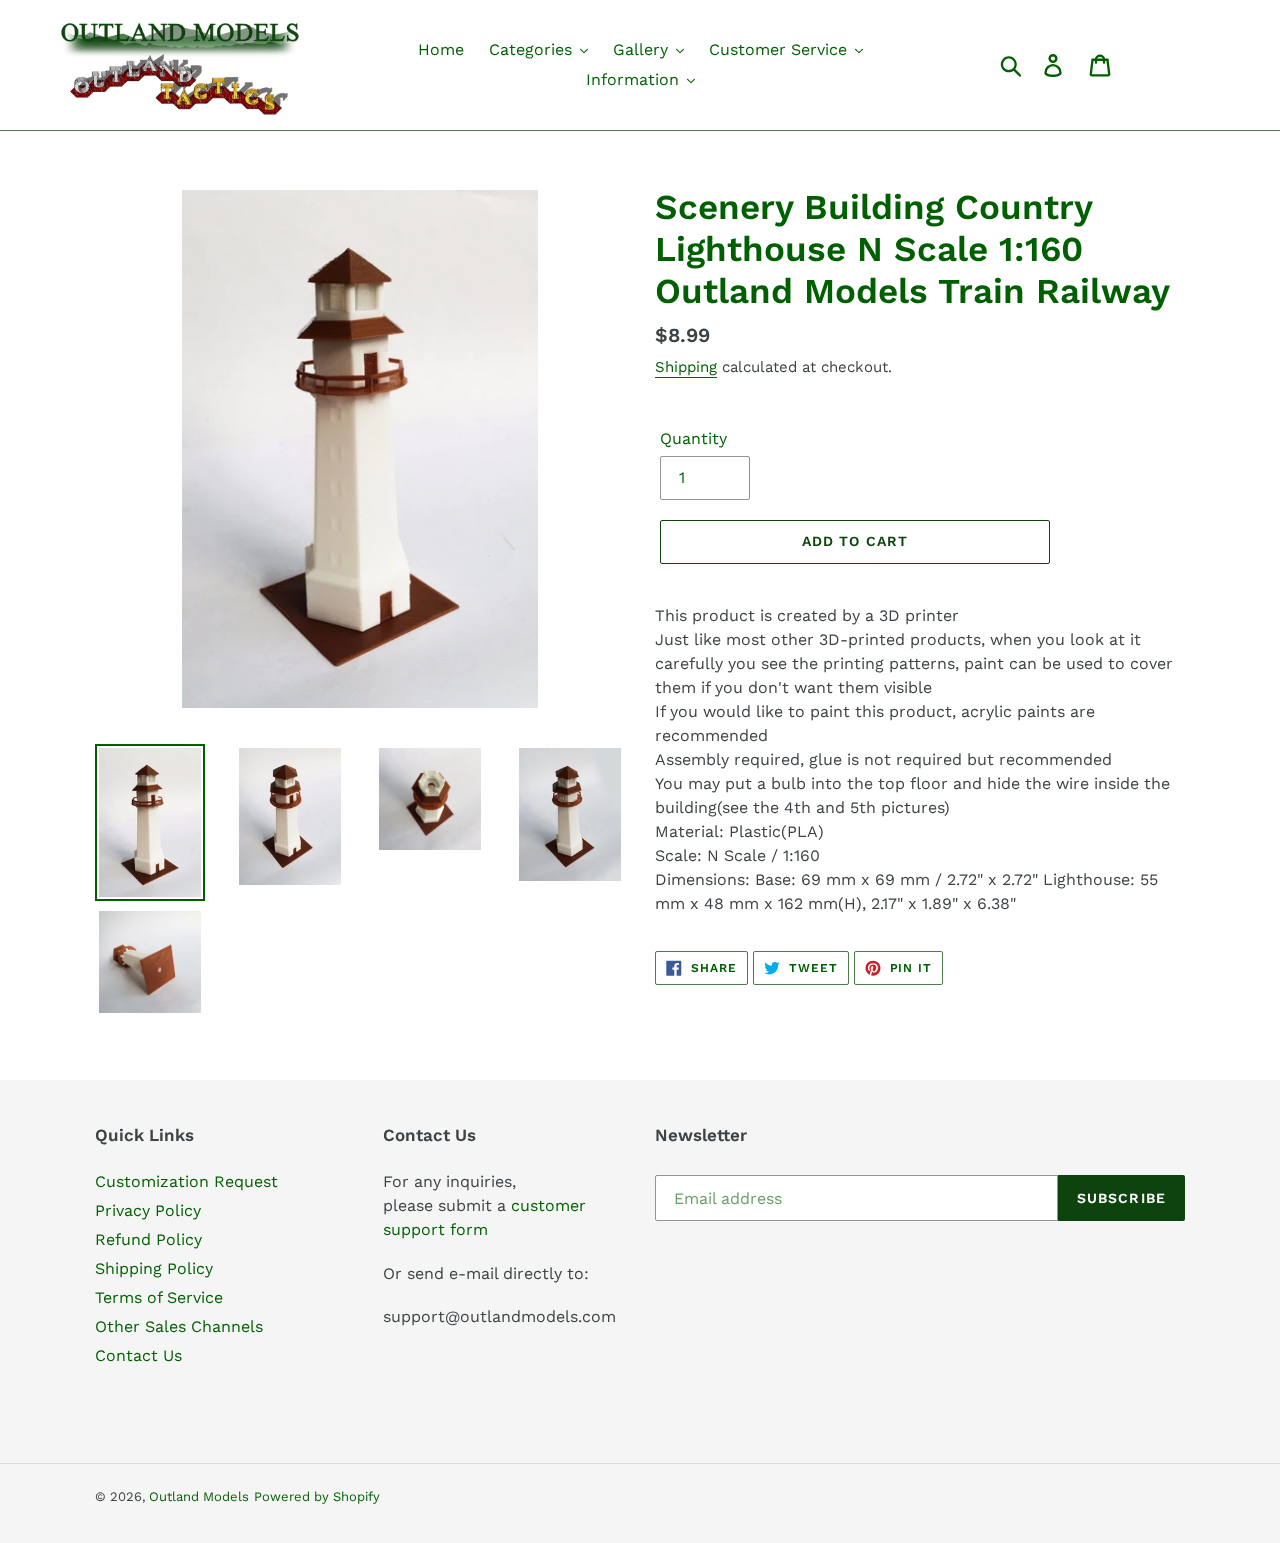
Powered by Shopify (317, 1496)
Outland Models (199, 1496)
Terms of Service (159, 1297)
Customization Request (186, 1181)
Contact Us (138, 1355)
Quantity (693, 438)
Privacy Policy (148, 1210)
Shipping (686, 367)
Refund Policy (148, 1239)
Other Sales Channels (179, 1326)
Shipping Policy (154, 1268)
